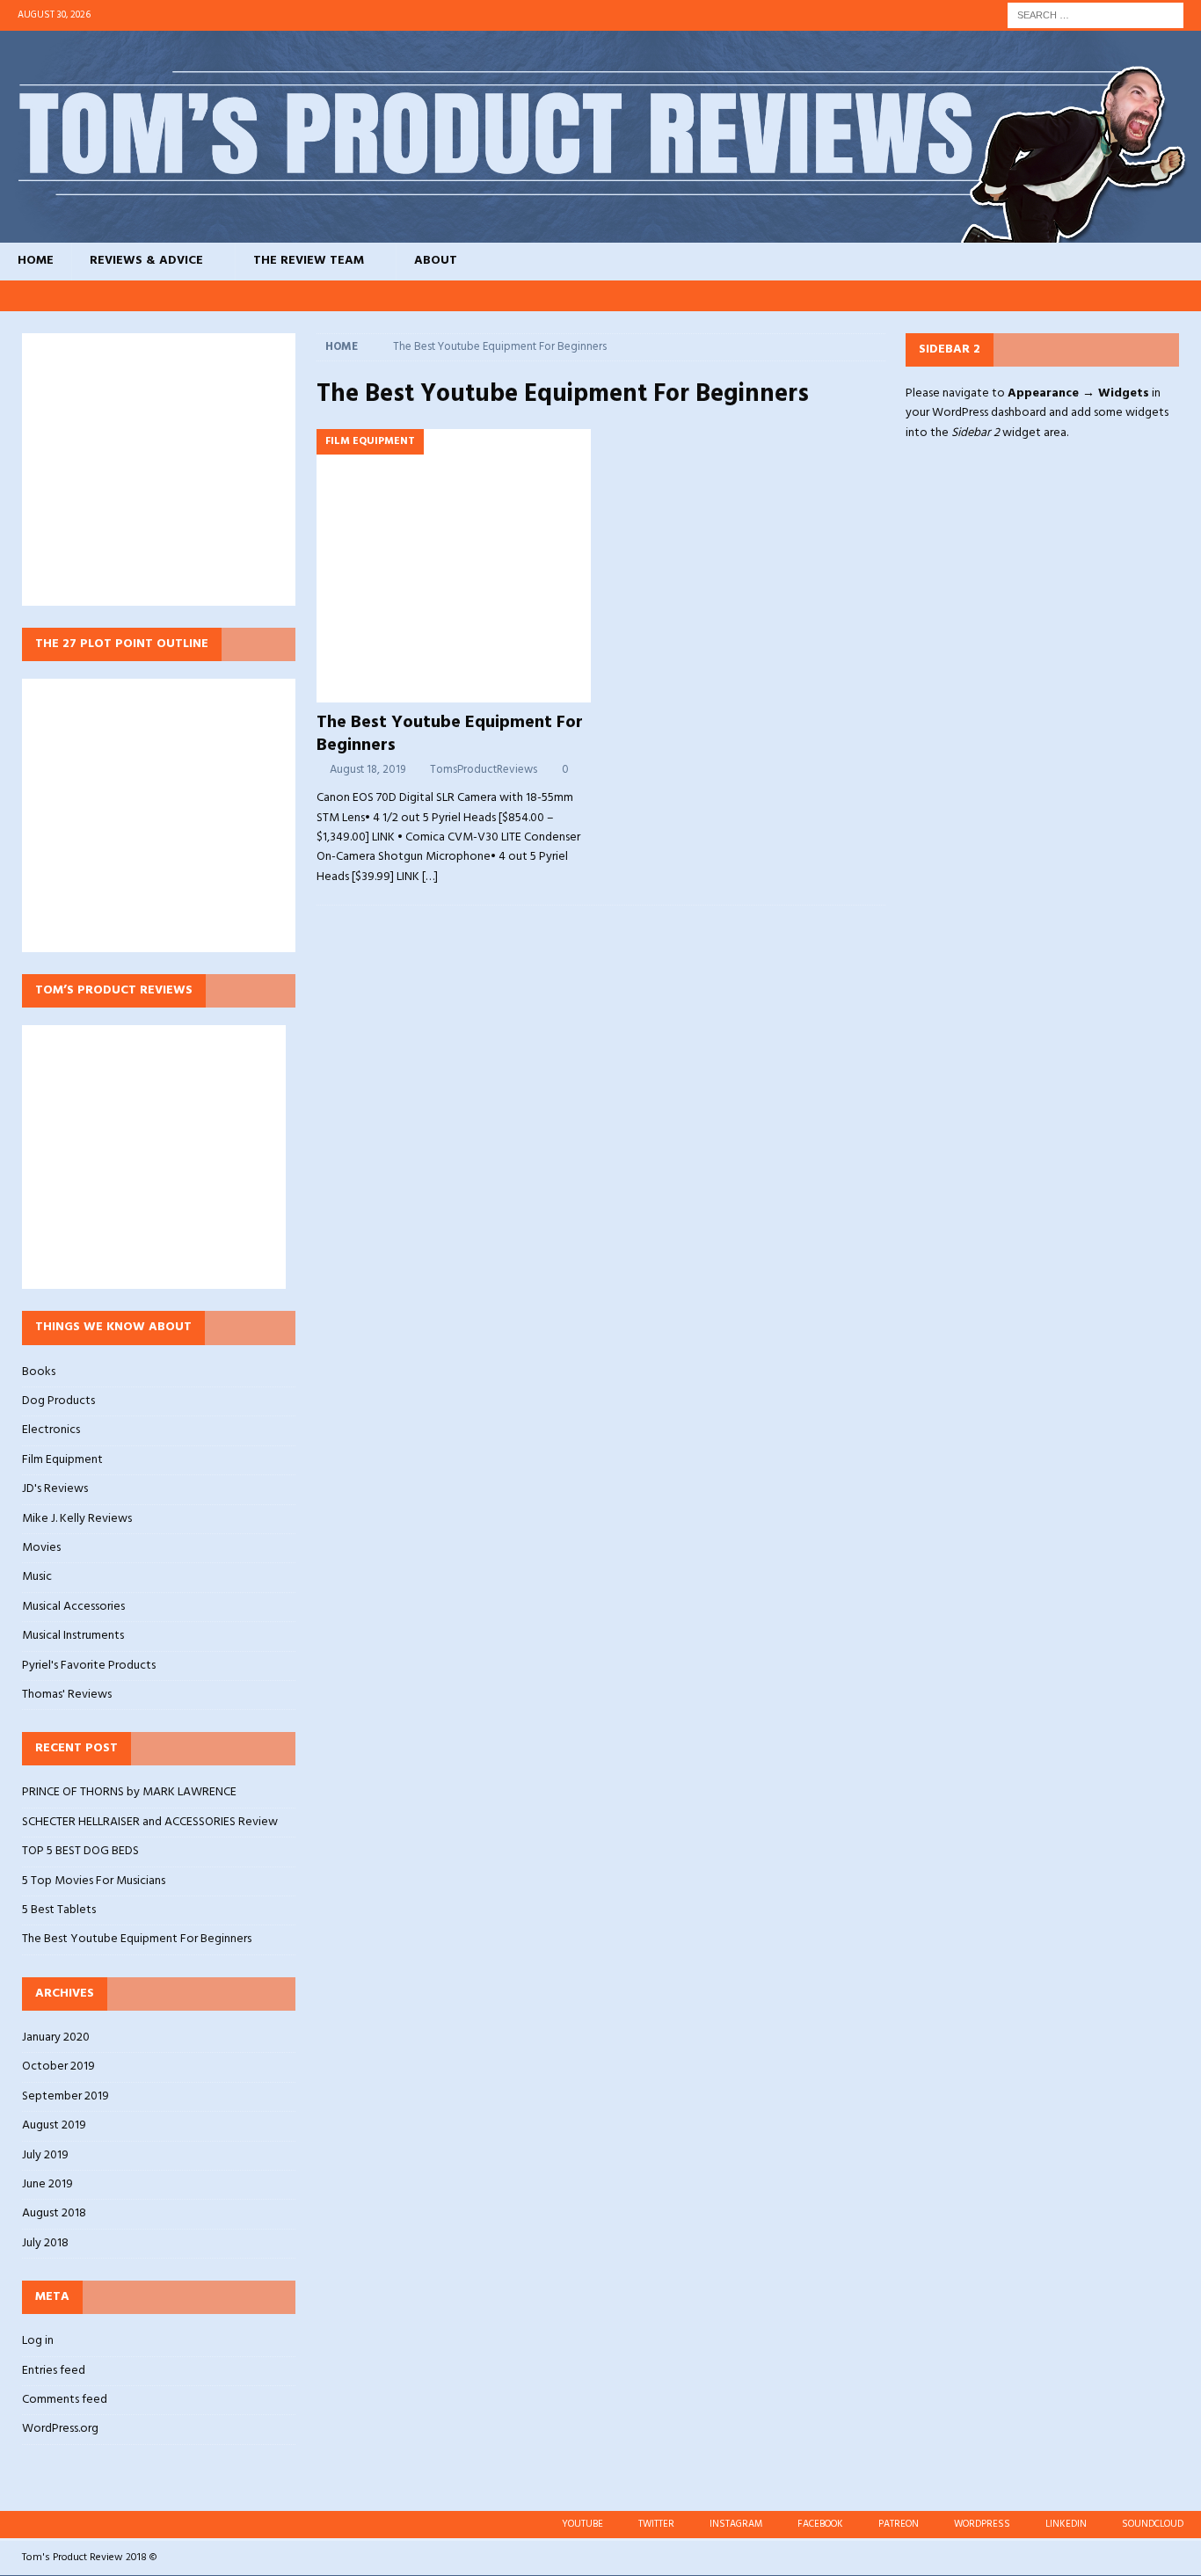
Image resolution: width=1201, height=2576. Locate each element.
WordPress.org (60, 2429)
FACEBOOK (820, 2524)
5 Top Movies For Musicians (94, 1881)
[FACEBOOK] (1052, 296)
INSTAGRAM (736, 2524)
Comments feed (65, 2400)
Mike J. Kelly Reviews (77, 1519)
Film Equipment (62, 1460)
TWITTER (656, 2524)
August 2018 (54, 2213)
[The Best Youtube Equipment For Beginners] (454, 566)
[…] (430, 877)
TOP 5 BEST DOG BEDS (80, 1851)
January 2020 (56, 2038)
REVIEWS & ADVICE (146, 261)
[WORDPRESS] (1119, 296)
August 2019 (54, 2125)
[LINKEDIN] (1152, 296)
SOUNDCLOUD (1153, 2524)
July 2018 (45, 2243)
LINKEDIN (1066, 2524)
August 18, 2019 (368, 770)
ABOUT (436, 261)
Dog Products (58, 1401)
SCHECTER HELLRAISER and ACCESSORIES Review (150, 1822)
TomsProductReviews (484, 770)
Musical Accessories (73, 1607)
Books (39, 1372)
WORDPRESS (982, 2524)
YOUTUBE (582, 2524)
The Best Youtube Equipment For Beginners (450, 734)
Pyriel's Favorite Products (89, 1666)
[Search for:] (1095, 15)
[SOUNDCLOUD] (1186, 296)
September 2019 (66, 2096)
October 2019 (58, 2067)
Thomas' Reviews (67, 1695)
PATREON (899, 2524)
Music (37, 1577)
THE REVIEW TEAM (309, 261)
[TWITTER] (985, 296)
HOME (36, 261)
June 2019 (47, 2184)
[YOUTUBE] (952, 296)
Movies (41, 1548)
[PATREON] (1085, 296)
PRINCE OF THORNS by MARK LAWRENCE (129, 1792)
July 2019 (45, 2155)
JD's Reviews (55, 1489)
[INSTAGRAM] (1019, 296)
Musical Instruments (73, 1636)
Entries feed (54, 2371)
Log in (38, 2341)
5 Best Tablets (59, 1910)
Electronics (51, 1430)
